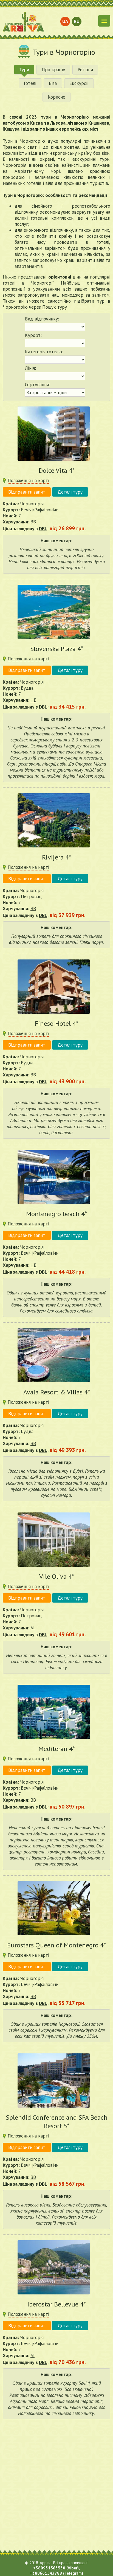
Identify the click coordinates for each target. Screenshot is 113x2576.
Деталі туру (70, 492)
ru (77, 21)
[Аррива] (23, 22)
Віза (53, 83)
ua (65, 21)
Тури (24, 70)
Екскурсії (79, 83)
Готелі (30, 83)
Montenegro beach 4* (56, 1214)
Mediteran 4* (57, 1749)
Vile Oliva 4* (57, 1576)
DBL (43, 529)
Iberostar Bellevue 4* (57, 2304)
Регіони (85, 70)
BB (33, 522)
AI (33, 1628)
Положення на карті (28, 480)
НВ (33, 700)
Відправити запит (27, 492)
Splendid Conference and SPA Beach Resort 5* (57, 2122)
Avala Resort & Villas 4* (57, 1392)
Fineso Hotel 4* (56, 1023)
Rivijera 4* (56, 857)
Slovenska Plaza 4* (57, 649)
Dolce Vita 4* (57, 470)
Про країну (53, 70)
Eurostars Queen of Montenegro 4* (56, 1945)
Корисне (56, 97)
